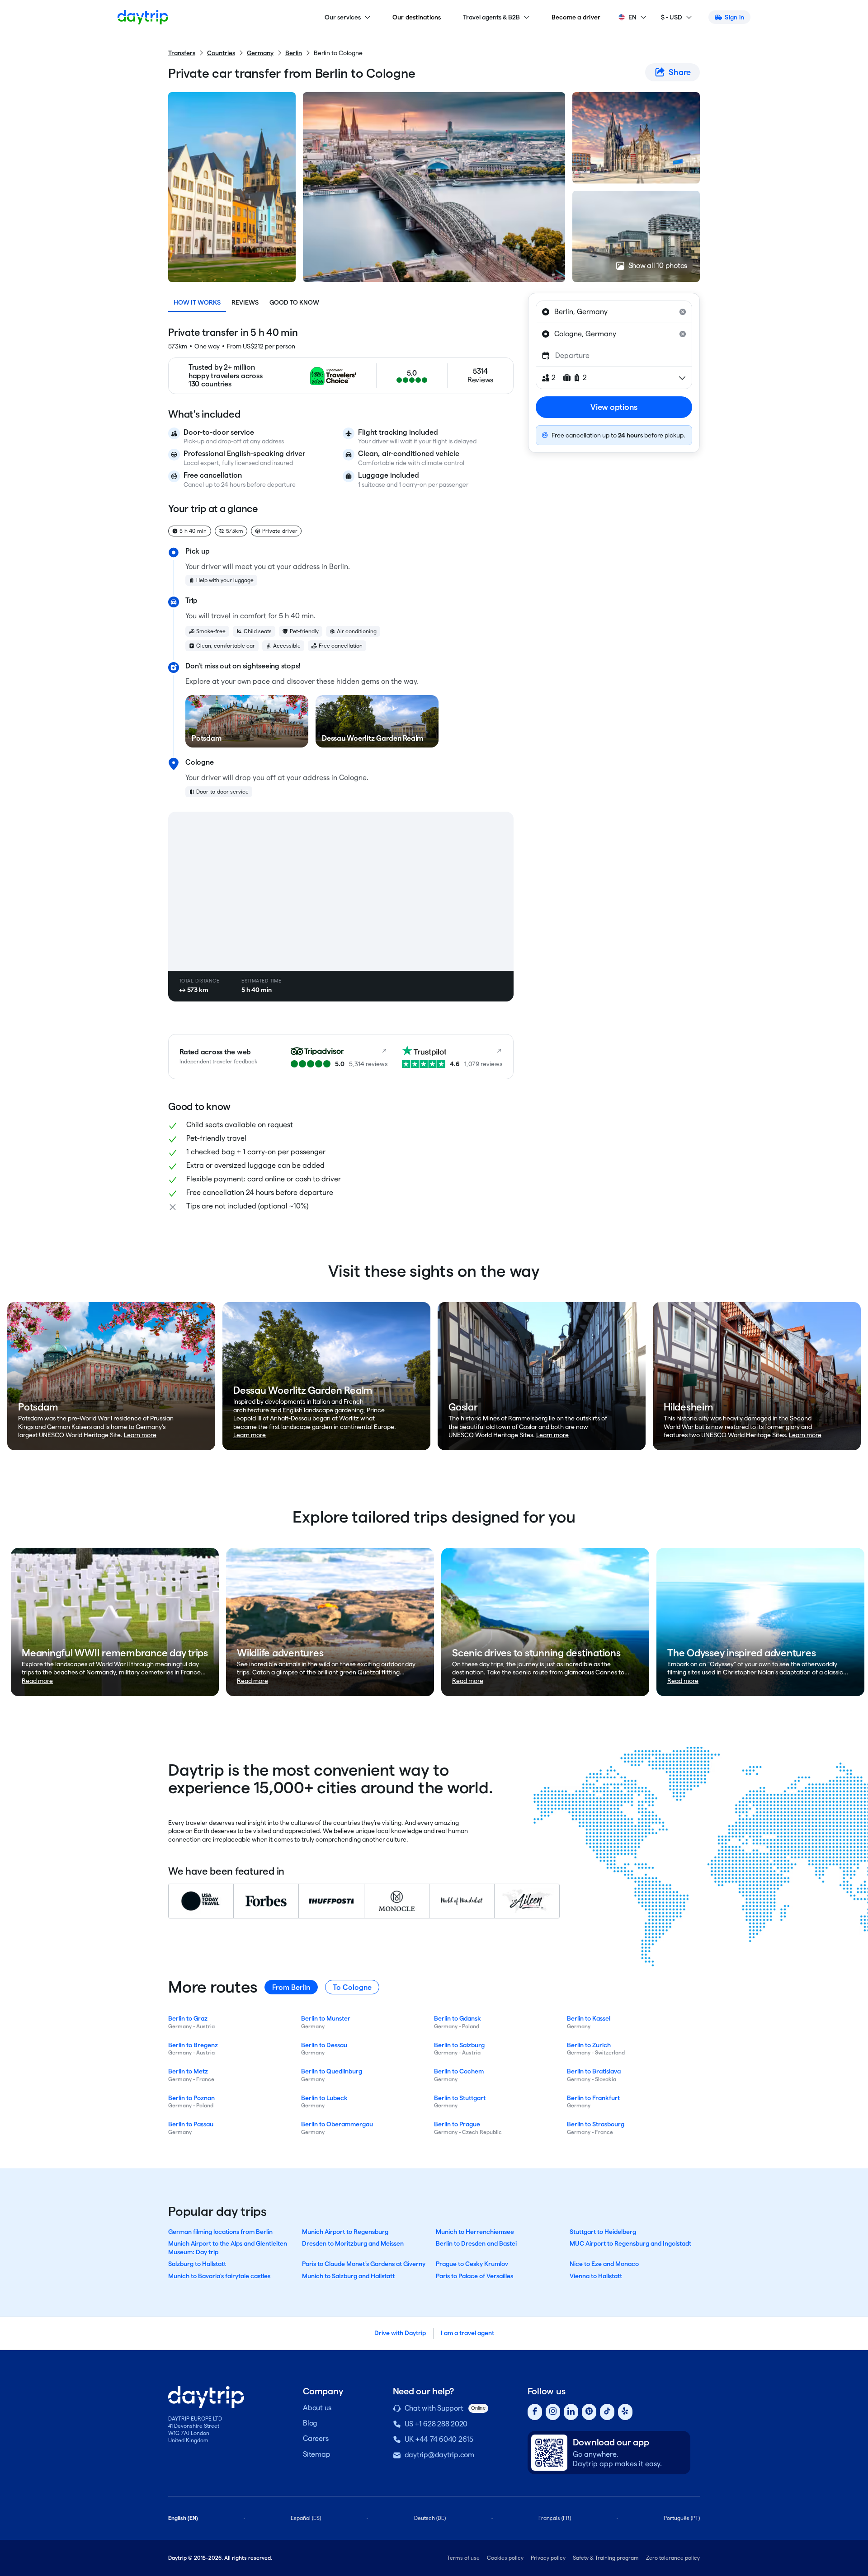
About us (317, 2408)
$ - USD (672, 17)
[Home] (143, 17)
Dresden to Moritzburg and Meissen (353, 2243)
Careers (316, 2438)
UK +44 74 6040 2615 (439, 2439)
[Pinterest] (589, 2412)
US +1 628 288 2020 (436, 2424)
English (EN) (183, 2518)
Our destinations (417, 17)
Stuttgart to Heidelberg (603, 2232)
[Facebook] (535, 2412)
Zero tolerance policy (673, 2558)
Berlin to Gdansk (458, 2018)
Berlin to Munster (326, 2018)
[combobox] (614, 312)
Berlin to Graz (188, 2018)
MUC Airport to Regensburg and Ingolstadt (630, 2243)
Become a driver (576, 17)
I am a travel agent (467, 2333)
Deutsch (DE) (430, 2518)
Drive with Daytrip (400, 2333)
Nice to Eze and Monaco (604, 2264)
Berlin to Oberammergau (337, 2124)
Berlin (294, 53)
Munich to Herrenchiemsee (475, 2232)
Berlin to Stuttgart (460, 2098)
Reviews (245, 302)
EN (632, 17)
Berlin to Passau (191, 2124)
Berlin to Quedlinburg (332, 2071)
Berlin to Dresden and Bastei (476, 2243)
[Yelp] (625, 2412)
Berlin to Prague (457, 2124)
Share (680, 72)
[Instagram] (553, 2412)
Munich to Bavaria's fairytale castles (219, 2276)
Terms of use (463, 2558)
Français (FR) (555, 2518)
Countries (221, 53)
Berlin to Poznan (191, 2098)
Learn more (140, 1435)
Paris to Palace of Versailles (474, 2276)
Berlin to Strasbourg (596, 2124)
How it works (197, 302)
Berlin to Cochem (459, 2071)
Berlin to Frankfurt (593, 2098)
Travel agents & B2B (491, 17)
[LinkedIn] (571, 2412)
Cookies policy (505, 2558)
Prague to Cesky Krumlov (472, 2264)
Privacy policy (548, 2558)
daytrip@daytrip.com (439, 2455)
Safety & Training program (606, 2558)
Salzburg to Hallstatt (197, 2264)
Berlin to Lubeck (324, 2098)
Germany (260, 53)
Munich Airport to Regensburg (345, 2232)
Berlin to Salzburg (459, 2045)
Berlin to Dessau (324, 2045)
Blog (310, 2423)
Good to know (294, 302)
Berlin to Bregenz (193, 2045)
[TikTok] (607, 2412)
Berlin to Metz (188, 2071)
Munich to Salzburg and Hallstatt (348, 2276)
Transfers (182, 53)
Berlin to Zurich (589, 2045)
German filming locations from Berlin (220, 2232)
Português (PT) (682, 2518)
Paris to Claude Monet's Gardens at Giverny (364, 2264)
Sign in (734, 17)
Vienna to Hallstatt (596, 2276)
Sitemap (316, 2454)
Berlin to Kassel (589, 2018)
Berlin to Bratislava (594, 2071)
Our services (343, 17)
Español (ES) (306, 2518)
